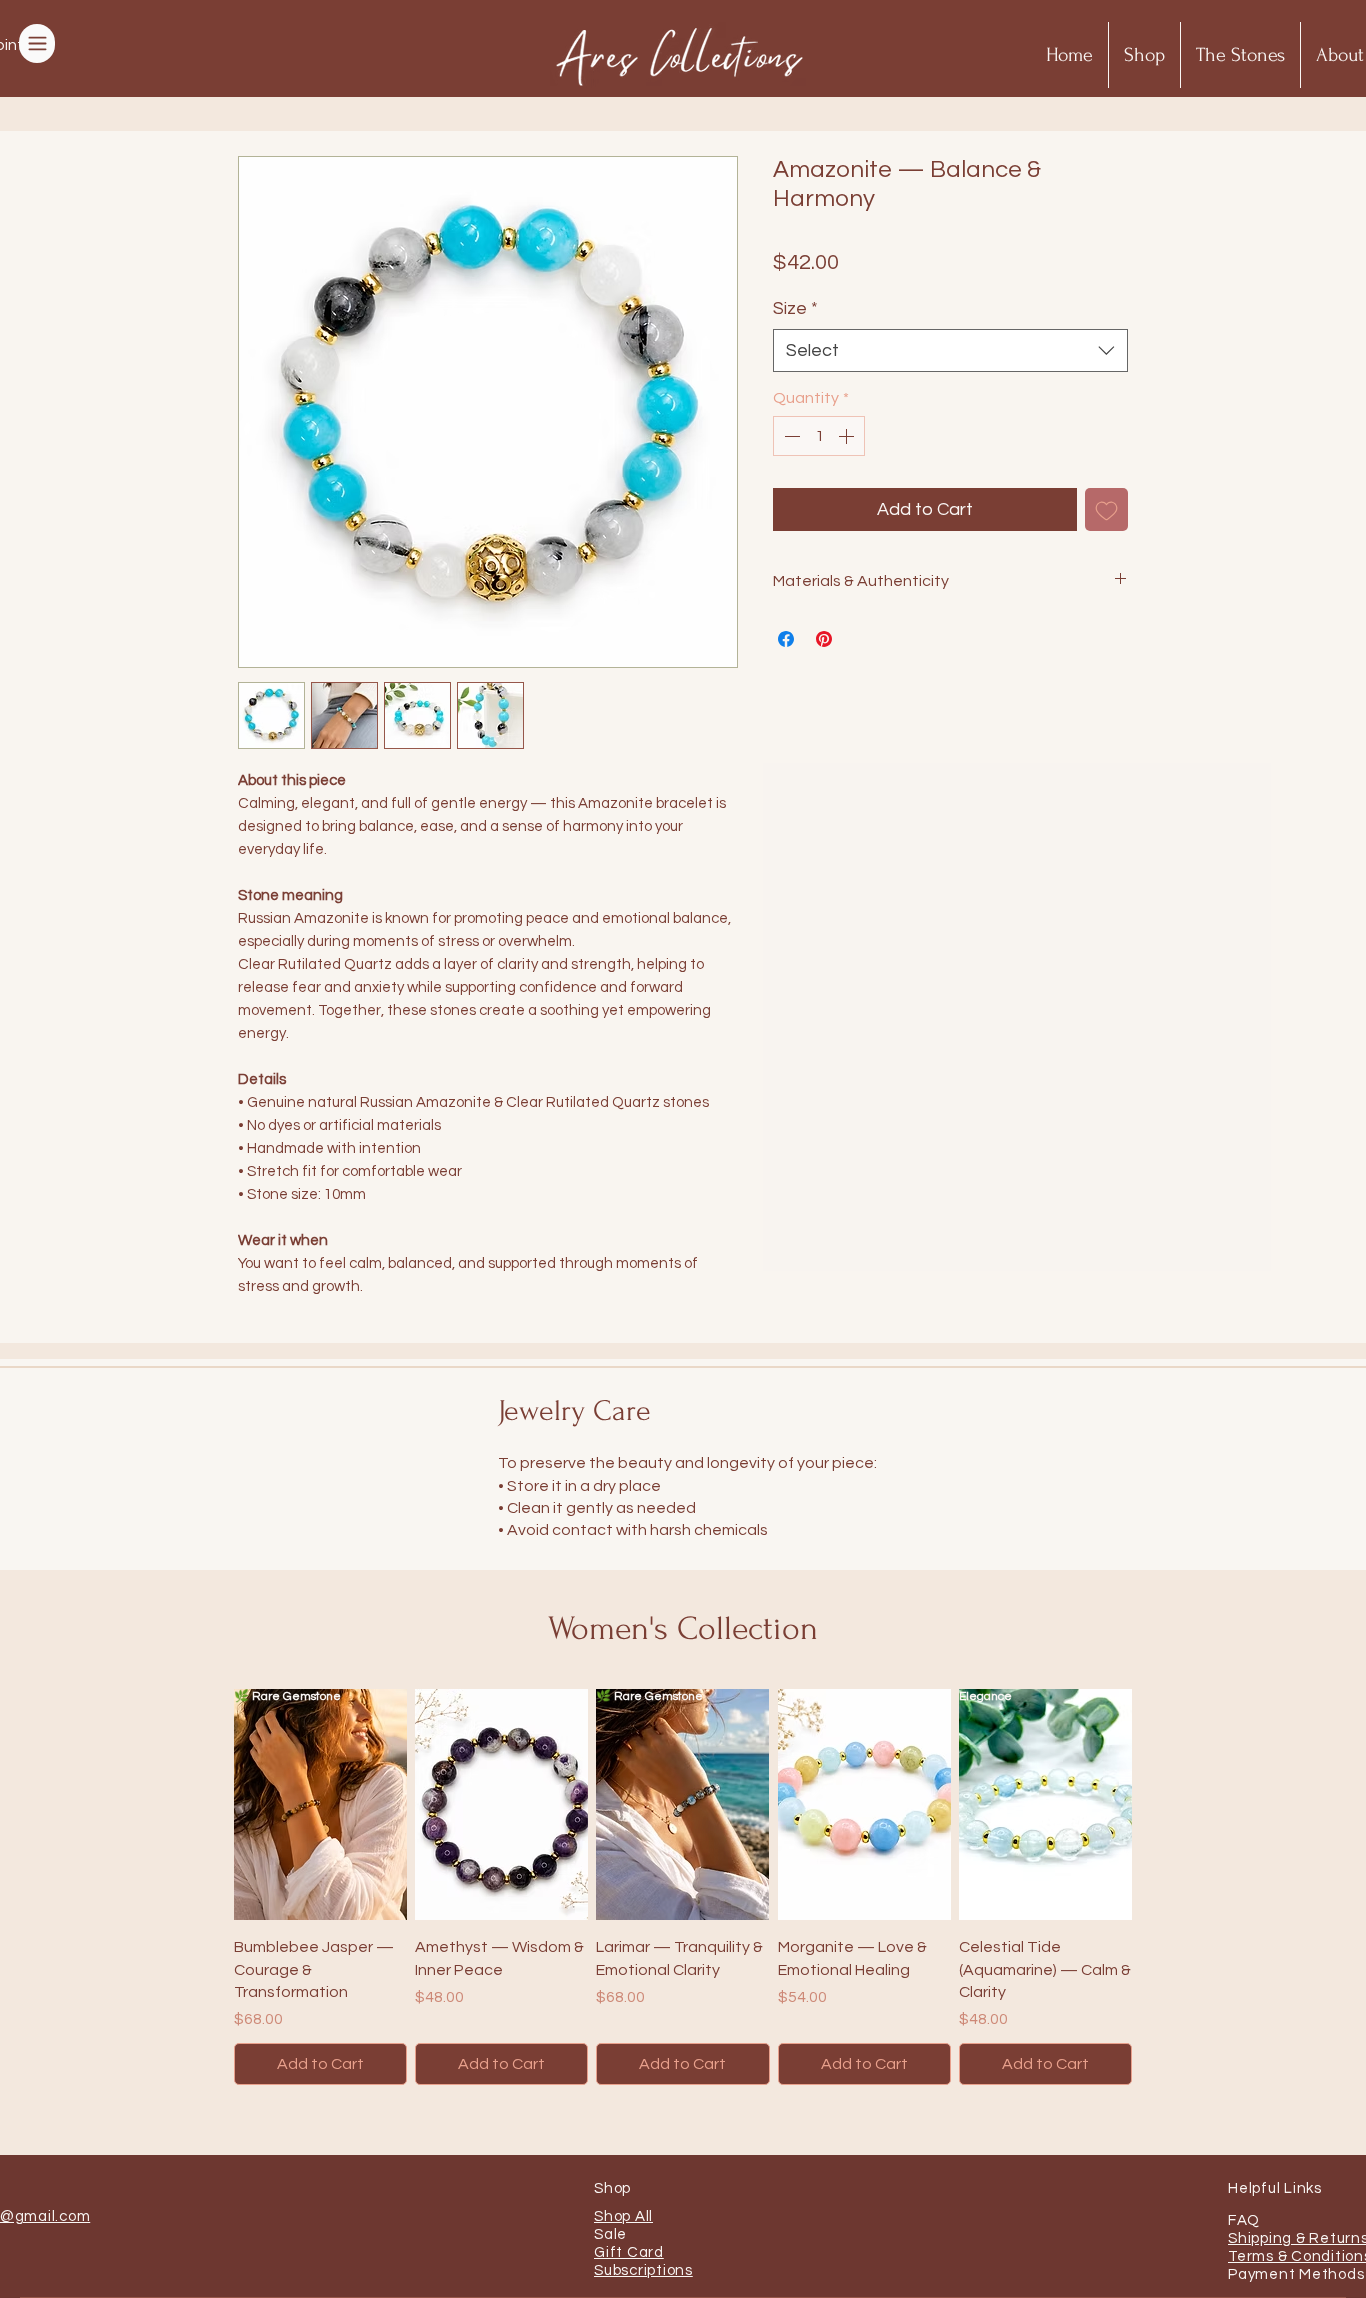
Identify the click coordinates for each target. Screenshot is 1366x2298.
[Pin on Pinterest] (824, 639)
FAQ (1243, 2220)
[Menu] (37, 43)
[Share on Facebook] (786, 639)
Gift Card (629, 2252)
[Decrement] (790, 436)
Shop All (623, 2216)
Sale (610, 2234)
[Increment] (848, 436)
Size (795, 308)
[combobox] (950, 350)
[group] (683, 1887)
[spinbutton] (819, 436)
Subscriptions (643, 2270)
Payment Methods (1296, 2274)
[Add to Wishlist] (1106, 509)
